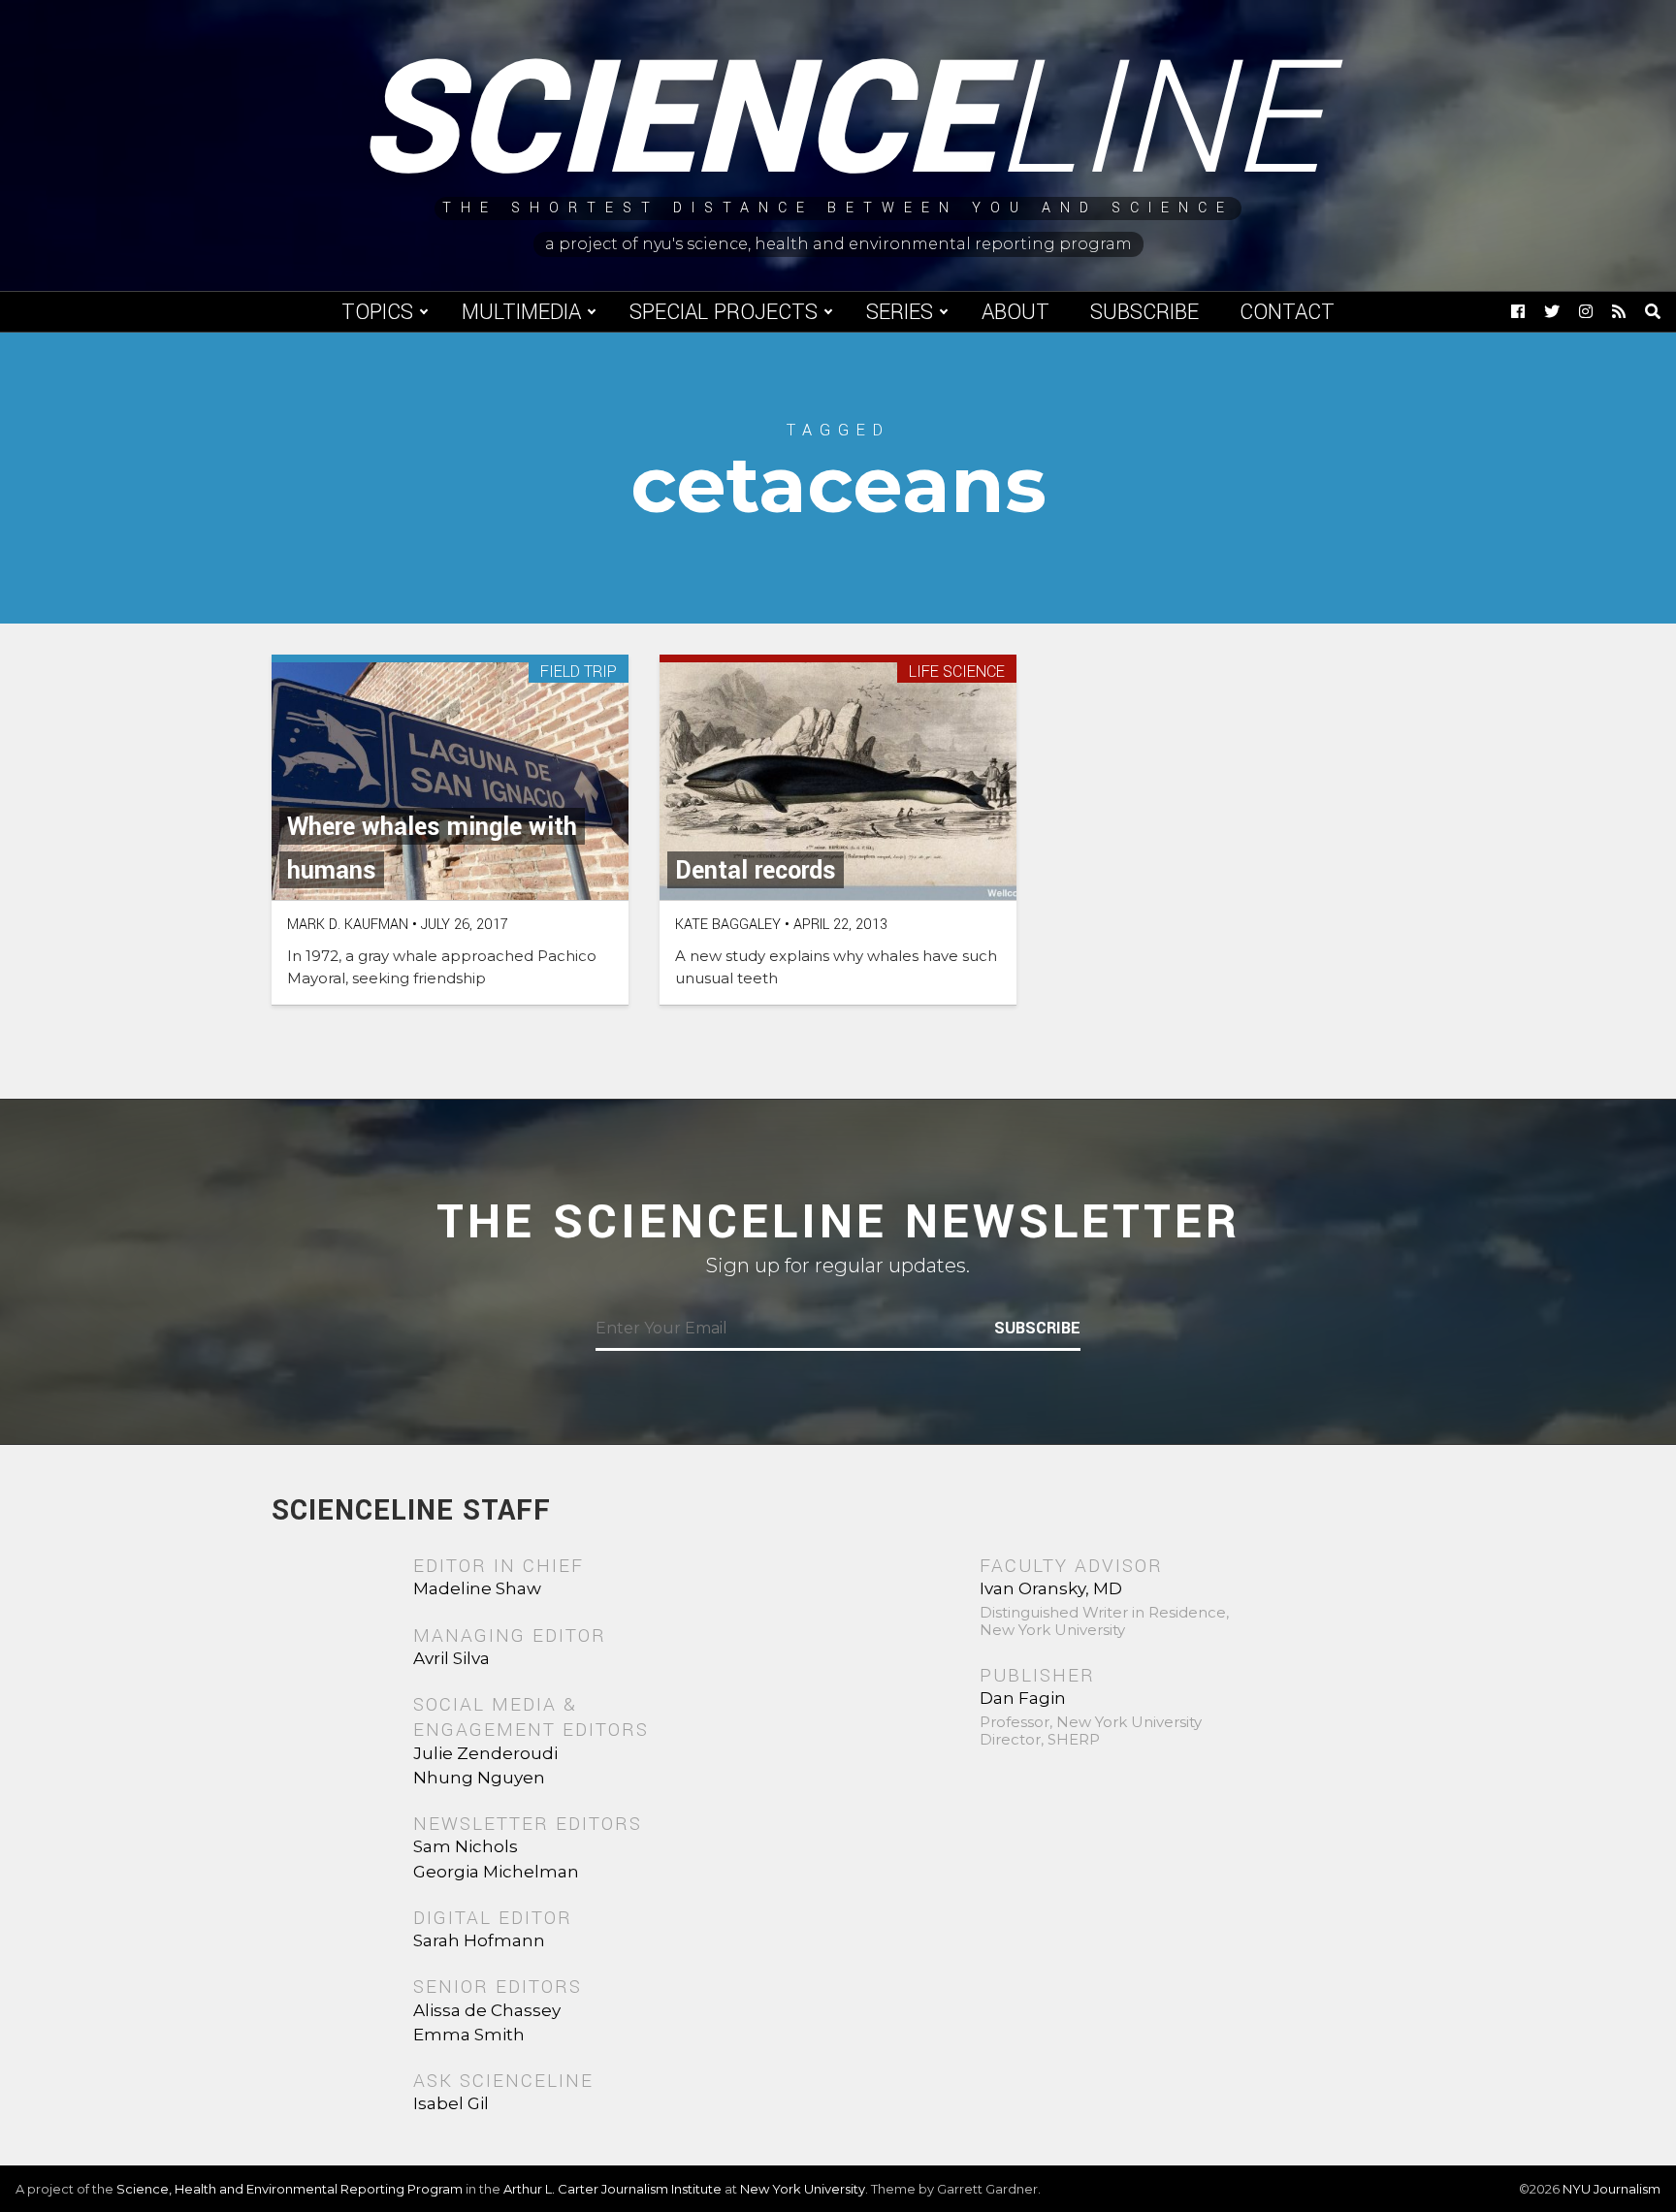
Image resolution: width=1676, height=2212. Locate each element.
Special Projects (724, 312)
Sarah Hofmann (479, 1940)
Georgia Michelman (496, 1872)
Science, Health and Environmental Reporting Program (290, 2189)
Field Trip (579, 673)
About (1015, 312)
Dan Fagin (1023, 1698)
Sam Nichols (466, 1846)
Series (900, 312)
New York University (803, 2189)
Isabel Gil (451, 2103)
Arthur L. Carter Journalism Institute (612, 2189)
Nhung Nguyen (479, 1778)
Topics (377, 312)
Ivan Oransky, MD (1051, 1588)
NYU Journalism (1612, 2189)
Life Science (957, 673)
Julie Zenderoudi (485, 1753)
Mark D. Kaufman (348, 925)
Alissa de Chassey (487, 2010)
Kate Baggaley (728, 925)
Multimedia (521, 312)
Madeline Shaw (477, 1588)
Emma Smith (469, 2035)
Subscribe (1144, 312)
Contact (1287, 312)
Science (838, 121)
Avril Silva (451, 1658)
